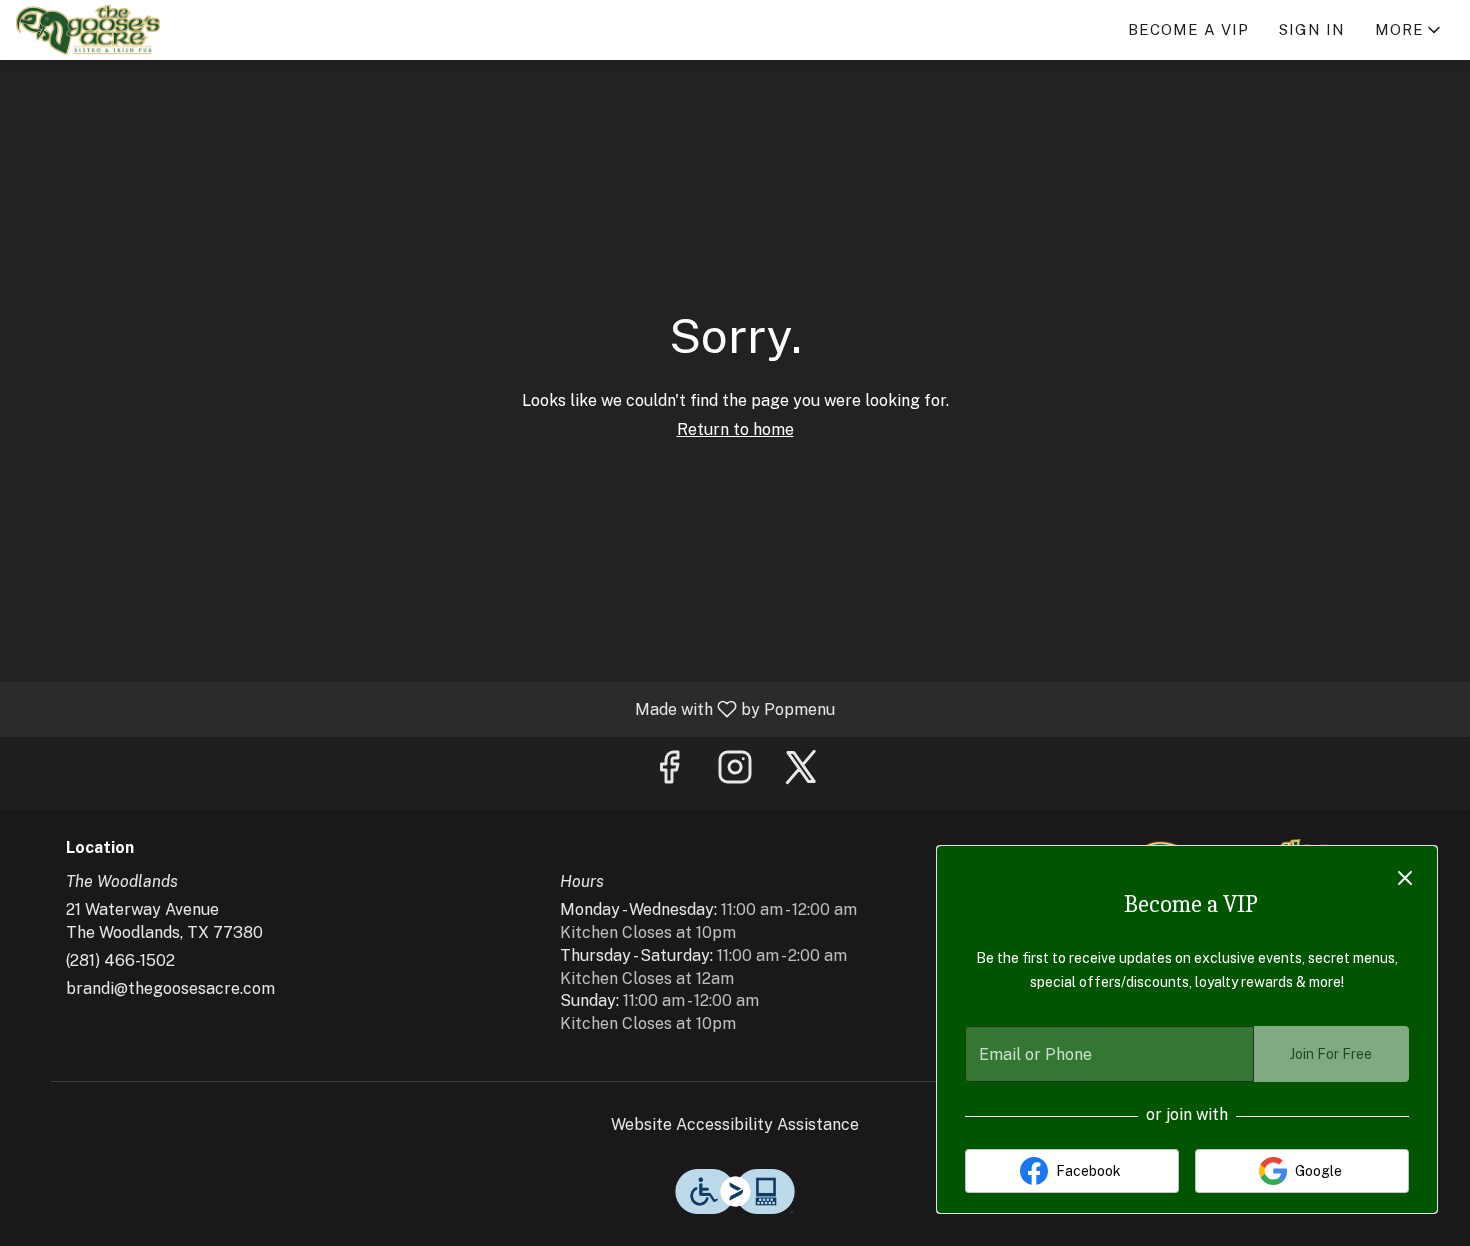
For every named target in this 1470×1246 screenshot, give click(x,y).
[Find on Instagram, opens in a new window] (735, 772)
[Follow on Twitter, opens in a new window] (801, 772)
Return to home (735, 429)
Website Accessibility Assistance (735, 1124)
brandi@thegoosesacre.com (170, 988)
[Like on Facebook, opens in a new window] (669, 772)
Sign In (1312, 29)
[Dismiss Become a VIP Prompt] (1405, 878)
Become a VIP (1188, 29)
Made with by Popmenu (425, 708)
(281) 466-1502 (120, 960)
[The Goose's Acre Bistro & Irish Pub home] (106, 30)
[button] (1409, 30)
